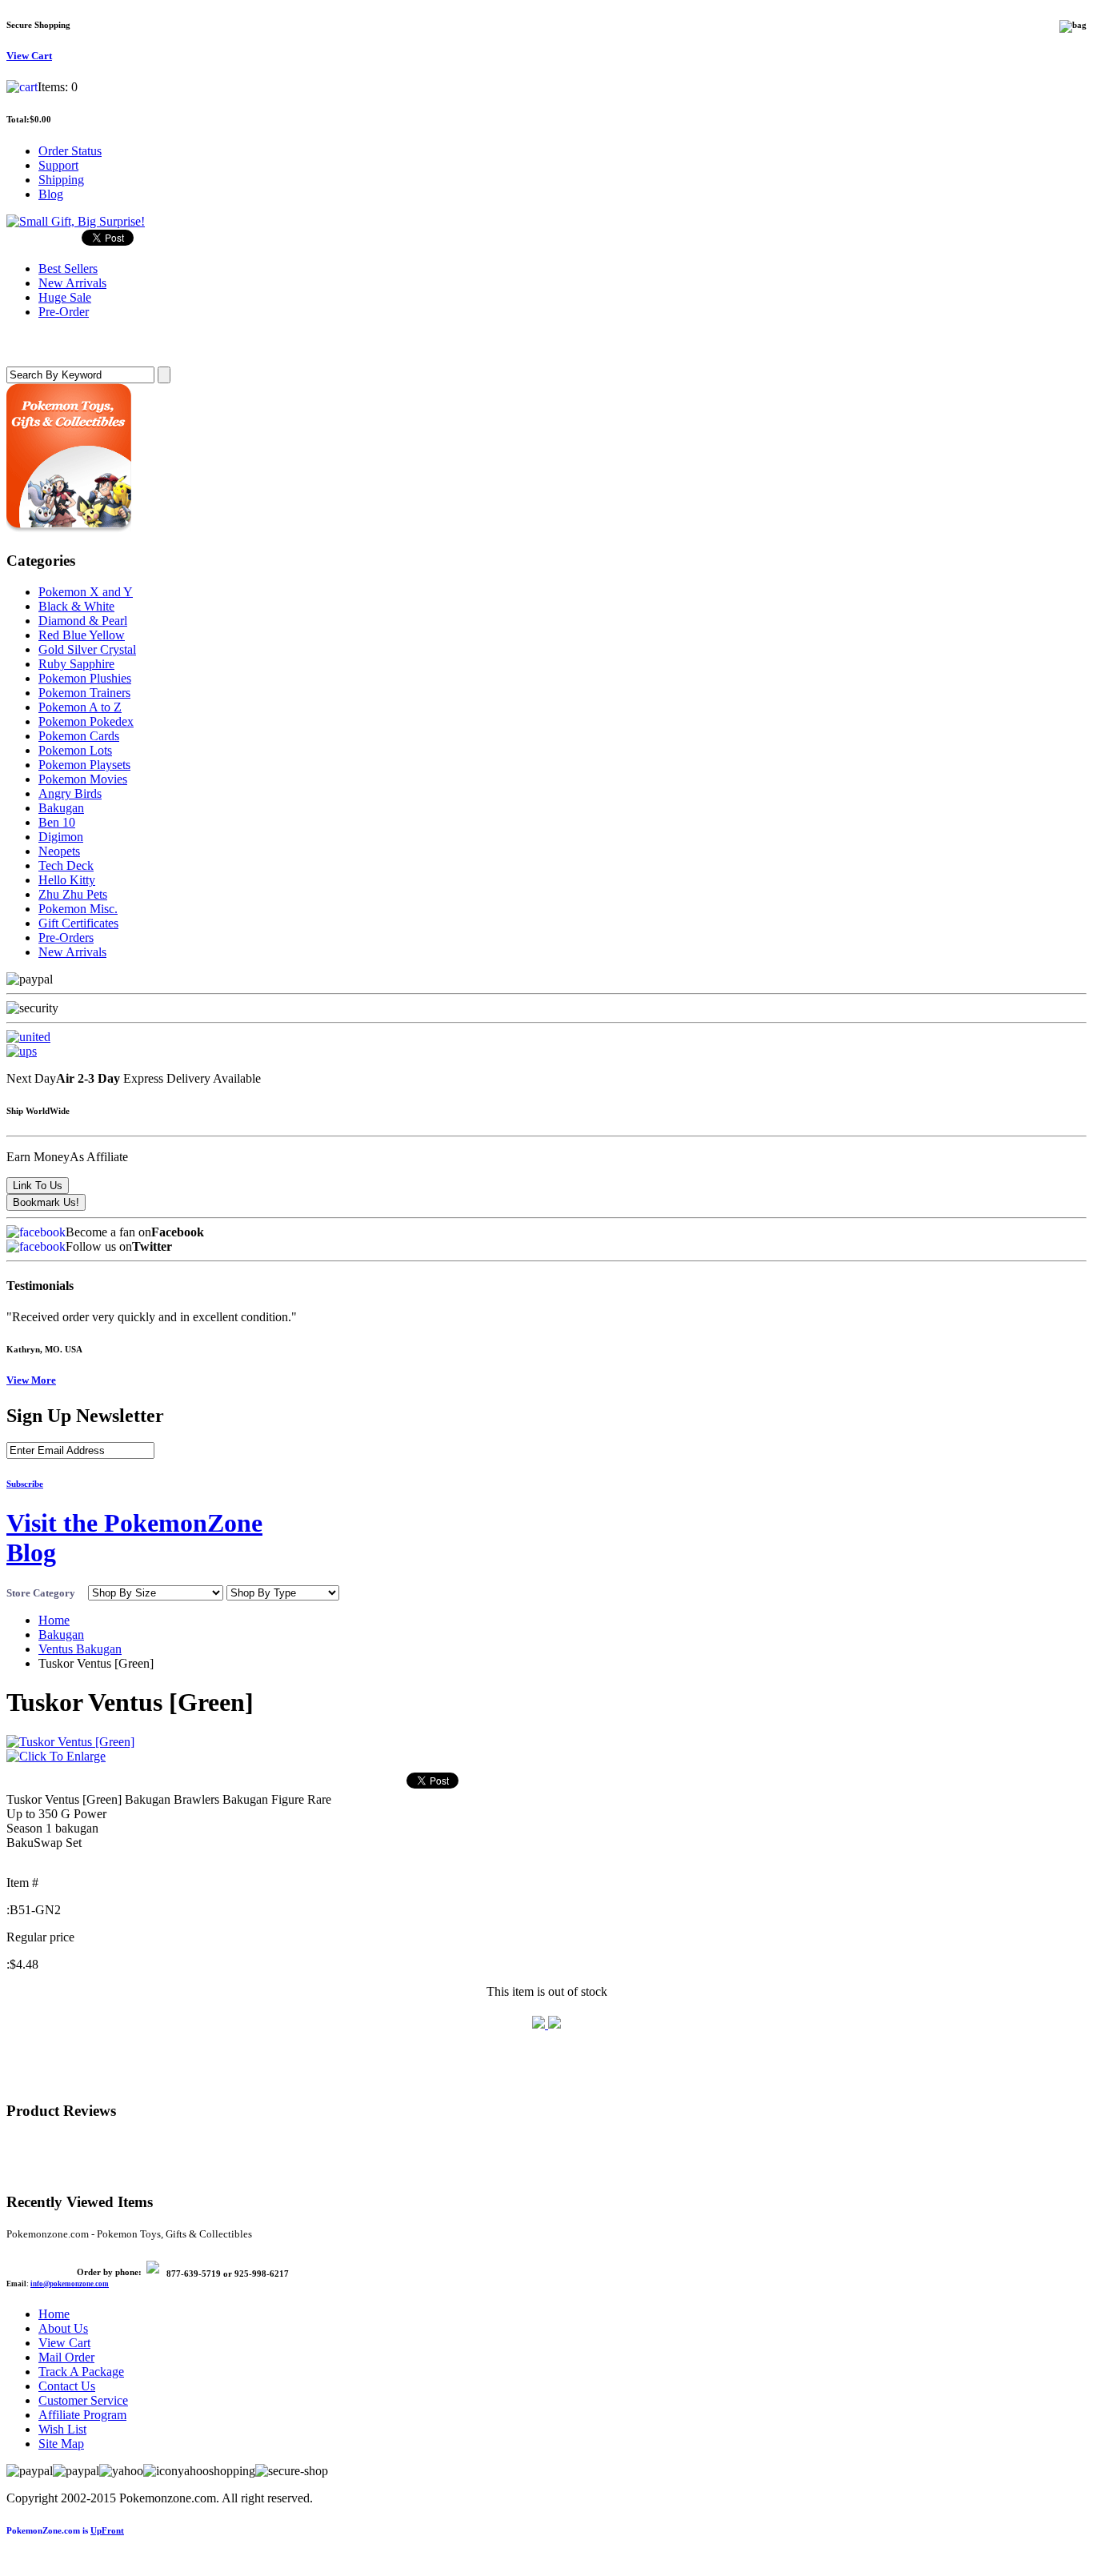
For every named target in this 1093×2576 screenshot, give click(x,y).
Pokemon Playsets (84, 765)
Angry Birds (70, 793)
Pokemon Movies (83, 779)
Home (54, 1620)
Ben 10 (57, 822)
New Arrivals (72, 952)
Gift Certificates (78, 923)
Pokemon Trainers (84, 693)
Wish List (62, 2429)
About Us (63, 2328)
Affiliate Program (82, 2415)
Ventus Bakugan (80, 1649)
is (65, 2530)
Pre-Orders (66, 937)
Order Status (70, 151)
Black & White (76, 606)
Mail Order (66, 2357)
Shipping (61, 180)
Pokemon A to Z (80, 707)
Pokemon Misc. (78, 909)
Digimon (61, 837)
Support (58, 165)
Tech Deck (66, 865)
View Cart (64, 2343)
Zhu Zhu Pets (73, 894)
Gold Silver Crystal (87, 649)
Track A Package (81, 2372)
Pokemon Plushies (85, 678)
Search (29, 343)
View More (31, 1380)
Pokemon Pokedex (86, 721)
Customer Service (83, 2400)
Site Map (61, 2444)
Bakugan (61, 808)
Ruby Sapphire (76, 664)
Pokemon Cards (79, 736)
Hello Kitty (67, 880)
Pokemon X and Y (86, 592)
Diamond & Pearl (83, 621)
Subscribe (25, 1484)
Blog (51, 194)
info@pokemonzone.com (70, 2284)
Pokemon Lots (75, 750)
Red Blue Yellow (82, 635)
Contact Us (67, 2386)
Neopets (59, 851)
